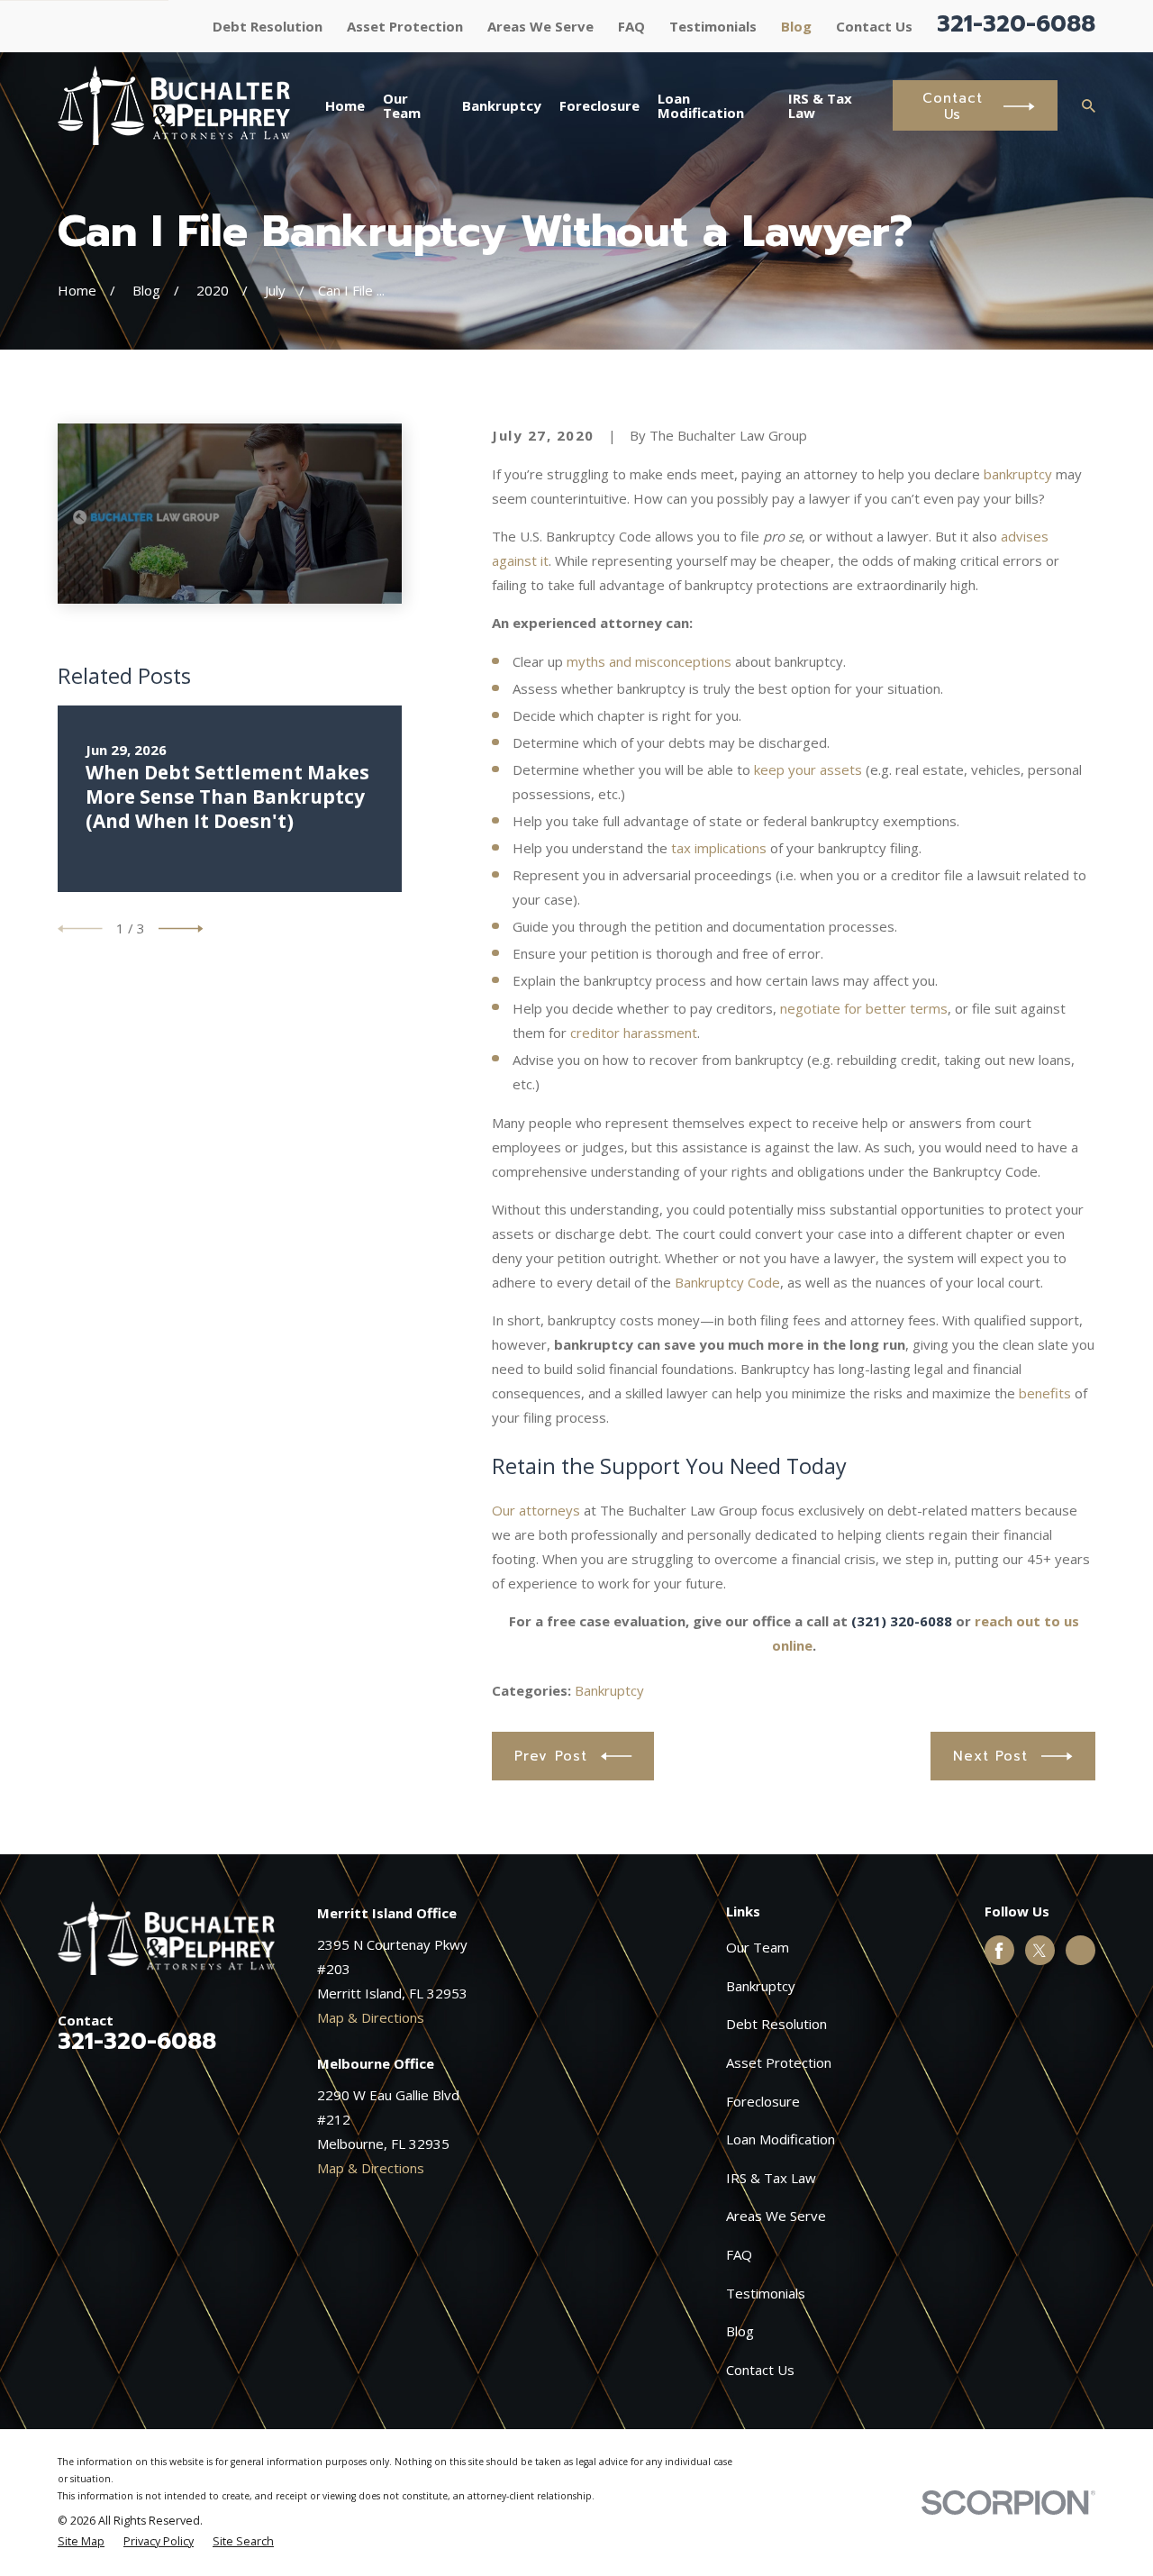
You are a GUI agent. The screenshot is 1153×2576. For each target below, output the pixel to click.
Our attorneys (536, 1510)
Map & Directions (371, 2017)
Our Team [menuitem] (402, 106)
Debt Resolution (268, 26)
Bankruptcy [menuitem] (502, 105)
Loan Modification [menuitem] (701, 106)
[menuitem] (81, 2542)
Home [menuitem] (345, 105)
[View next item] (181, 929)
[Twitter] (1040, 1951)
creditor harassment (634, 1033)
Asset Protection (405, 26)
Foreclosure (763, 2101)
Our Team (758, 1947)
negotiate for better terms (864, 1008)
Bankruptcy (609, 1690)
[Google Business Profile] (1081, 1951)
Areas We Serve (540, 26)
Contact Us (874, 26)
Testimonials (713, 26)
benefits (1045, 1393)
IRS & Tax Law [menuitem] (820, 106)
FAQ (631, 26)
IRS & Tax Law (771, 2178)
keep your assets (808, 769)
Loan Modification (781, 2139)
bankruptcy (1018, 474)
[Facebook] (999, 1951)
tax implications (719, 848)
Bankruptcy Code (727, 1282)
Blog (796, 26)
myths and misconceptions (649, 661)
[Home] (174, 105)
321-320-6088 (1016, 24)
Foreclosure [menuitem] (599, 105)
